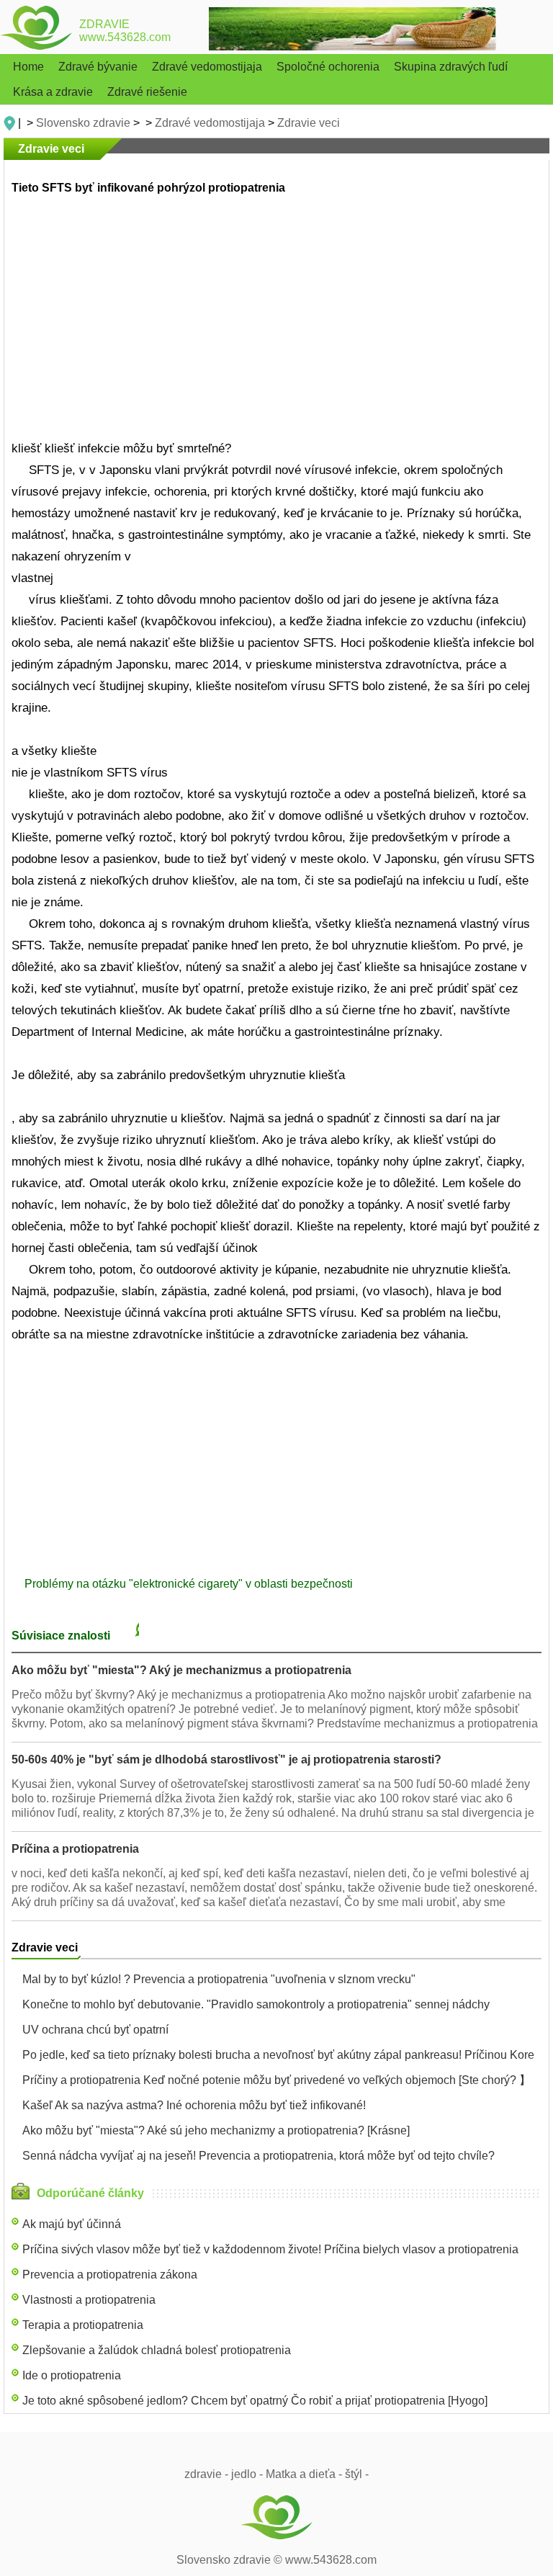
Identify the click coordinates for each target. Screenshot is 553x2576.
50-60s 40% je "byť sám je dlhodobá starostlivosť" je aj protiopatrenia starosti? (226, 1759)
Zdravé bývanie (98, 67)
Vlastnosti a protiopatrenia (89, 2300)
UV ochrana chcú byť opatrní (95, 2030)
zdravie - (206, 2474)
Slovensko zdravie (83, 123)
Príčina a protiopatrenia (75, 1849)
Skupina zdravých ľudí (451, 67)
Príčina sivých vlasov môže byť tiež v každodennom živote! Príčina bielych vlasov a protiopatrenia (270, 2249)
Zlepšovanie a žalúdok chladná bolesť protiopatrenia (157, 2350)
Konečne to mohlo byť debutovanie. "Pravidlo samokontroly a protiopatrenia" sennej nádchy (256, 2004)
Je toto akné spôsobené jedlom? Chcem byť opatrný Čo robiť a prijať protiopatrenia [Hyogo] (255, 2401)
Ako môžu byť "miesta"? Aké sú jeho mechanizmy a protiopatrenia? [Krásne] (216, 2130)
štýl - (357, 2474)
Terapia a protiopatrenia (83, 2325)
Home (28, 67)
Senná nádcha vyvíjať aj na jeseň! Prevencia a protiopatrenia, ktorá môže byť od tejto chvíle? (258, 2156)
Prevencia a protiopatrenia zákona (110, 2275)
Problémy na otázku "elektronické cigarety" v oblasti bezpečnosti (189, 1584)
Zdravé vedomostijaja (207, 67)
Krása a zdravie (53, 92)
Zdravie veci (309, 123)
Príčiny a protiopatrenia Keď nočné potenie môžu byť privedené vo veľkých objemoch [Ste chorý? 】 (276, 2080)
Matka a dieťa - (304, 2474)
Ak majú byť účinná (72, 2224)
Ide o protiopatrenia (72, 2375)
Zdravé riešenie (147, 92)
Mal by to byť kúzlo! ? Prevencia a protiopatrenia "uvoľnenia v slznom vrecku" (219, 1979)
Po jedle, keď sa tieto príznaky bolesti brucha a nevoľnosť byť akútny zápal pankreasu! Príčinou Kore (278, 2055)
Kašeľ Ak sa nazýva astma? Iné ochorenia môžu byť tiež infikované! (194, 2105)
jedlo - (247, 2474)
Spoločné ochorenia (328, 67)
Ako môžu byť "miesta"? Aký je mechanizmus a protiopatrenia (181, 1670)
